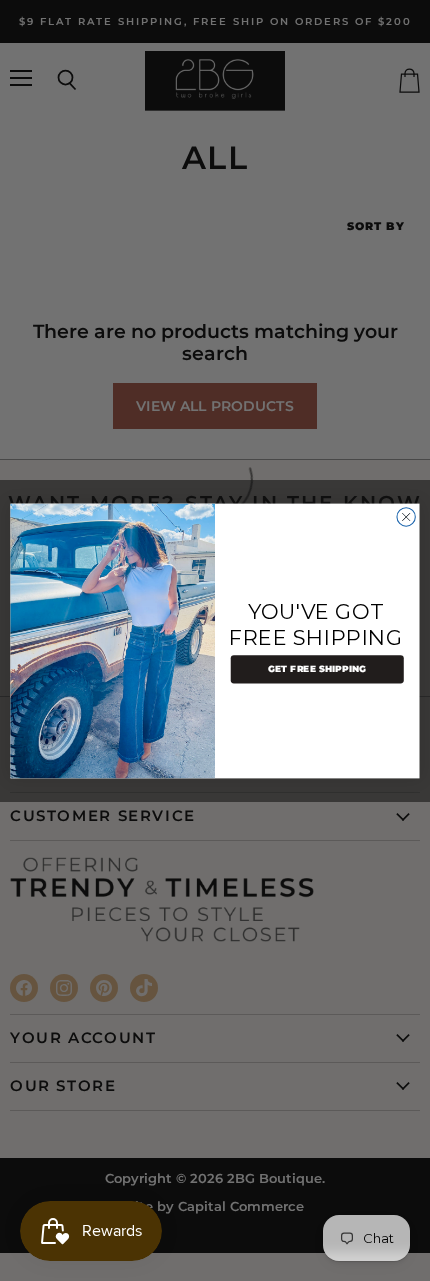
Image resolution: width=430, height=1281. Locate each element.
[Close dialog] (406, 516)
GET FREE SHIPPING (317, 669)
